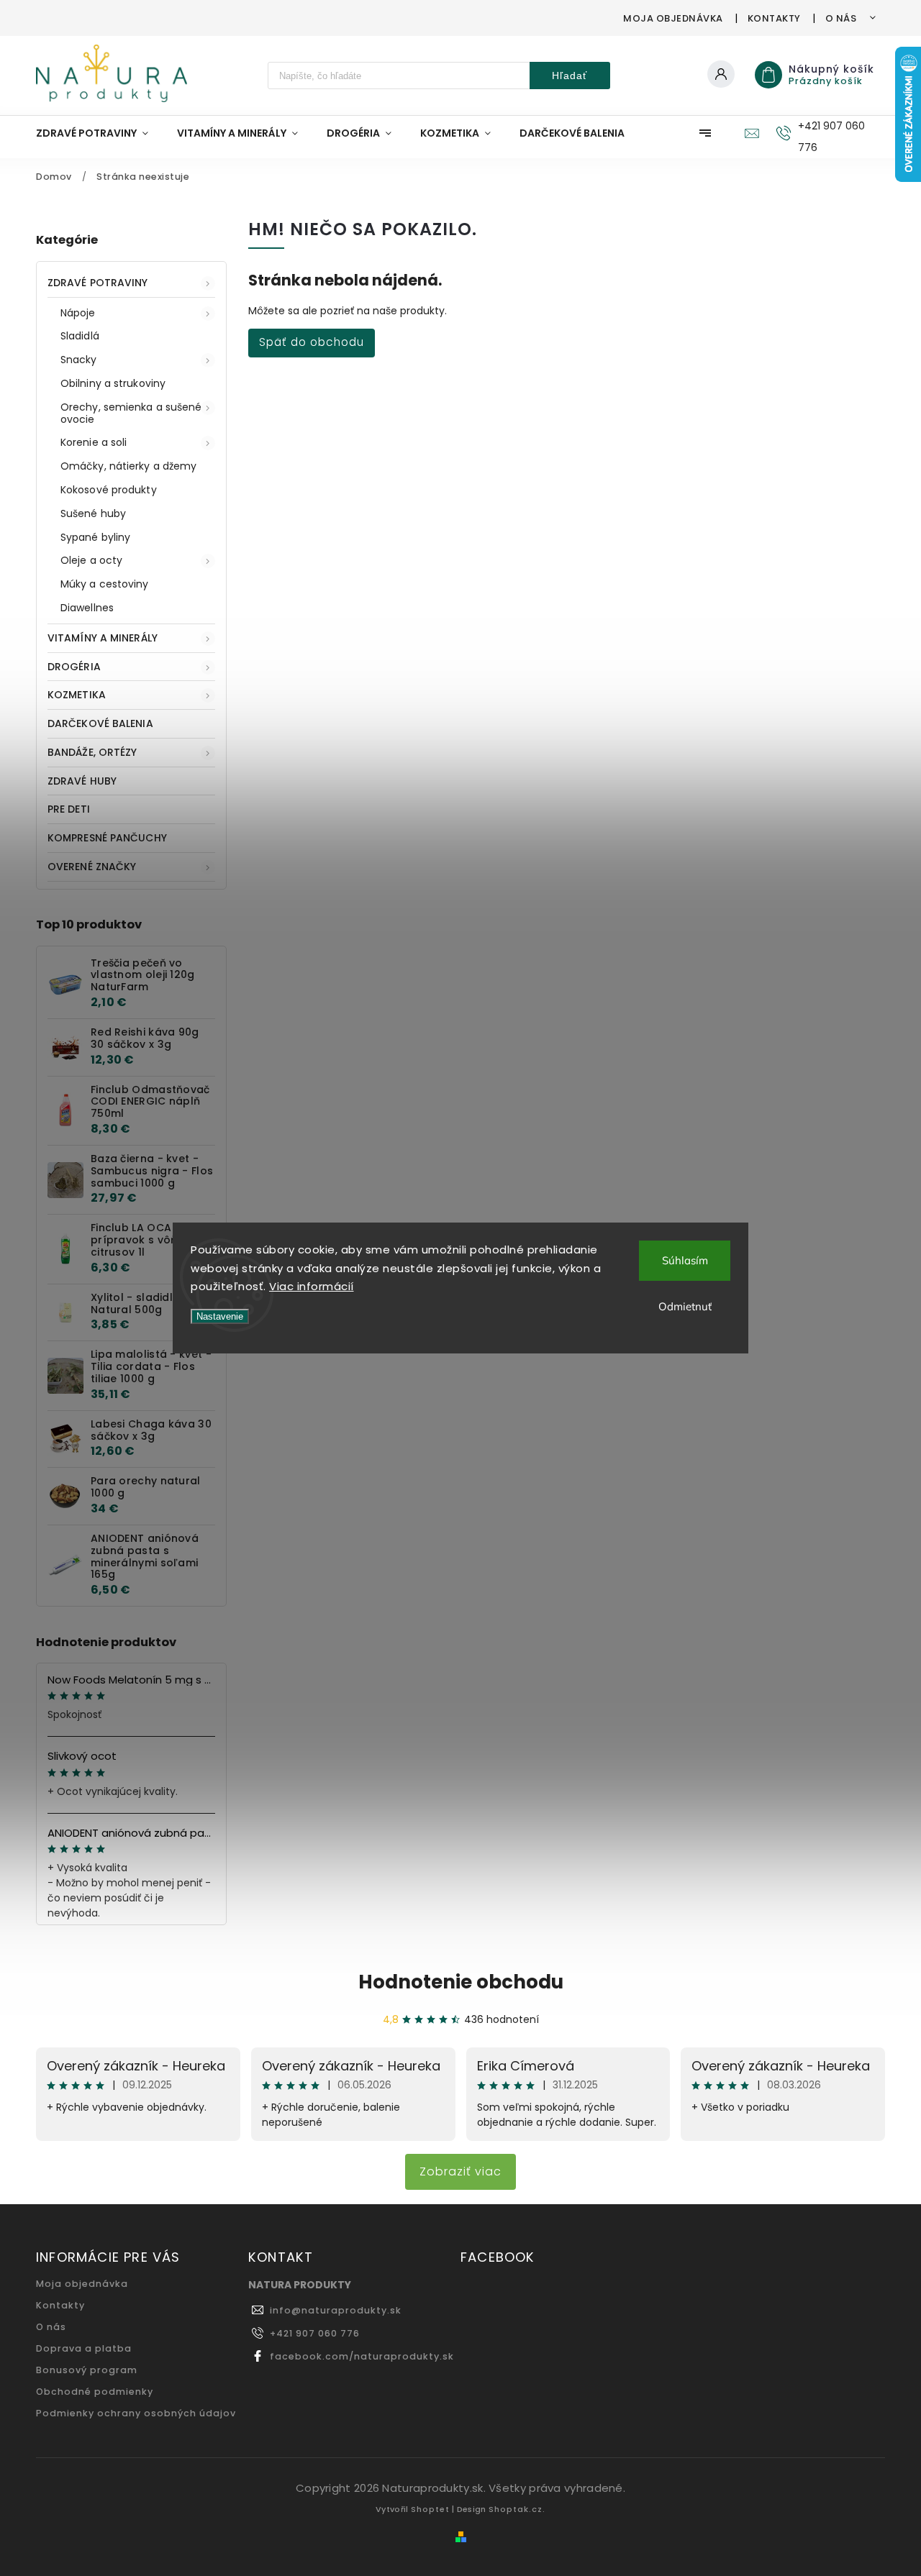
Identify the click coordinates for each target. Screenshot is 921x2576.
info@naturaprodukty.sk (336, 2310)
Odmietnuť (685, 1306)
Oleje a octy (91, 560)
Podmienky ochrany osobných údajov (136, 2413)
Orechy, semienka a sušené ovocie (131, 413)
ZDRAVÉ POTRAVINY (98, 283)
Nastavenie (220, 1316)
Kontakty (774, 18)
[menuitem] (99, 133)
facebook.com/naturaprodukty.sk (362, 2356)
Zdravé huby (82, 781)
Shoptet (430, 2509)
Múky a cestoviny (105, 584)
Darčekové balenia (100, 723)
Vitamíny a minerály (103, 638)
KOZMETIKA (77, 695)
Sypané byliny (95, 537)
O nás (841, 18)
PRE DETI (69, 809)
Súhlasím (685, 1260)
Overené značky (92, 867)
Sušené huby (93, 513)
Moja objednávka (673, 18)
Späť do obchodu (312, 342)
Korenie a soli (94, 442)
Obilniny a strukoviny (113, 383)
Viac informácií (312, 1286)
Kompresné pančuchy (107, 838)
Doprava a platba (84, 2348)
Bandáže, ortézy (92, 752)
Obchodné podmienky (95, 2392)
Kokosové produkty (109, 490)
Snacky (79, 360)
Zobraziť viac (460, 2171)
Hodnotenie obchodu (461, 1982)
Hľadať (570, 76)
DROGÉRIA (74, 667)
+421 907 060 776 (315, 2333)
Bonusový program (87, 2370)
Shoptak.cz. (517, 2509)
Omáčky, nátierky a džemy (128, 466)
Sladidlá (80, 336)
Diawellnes (87, 608)
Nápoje (78, 313)
